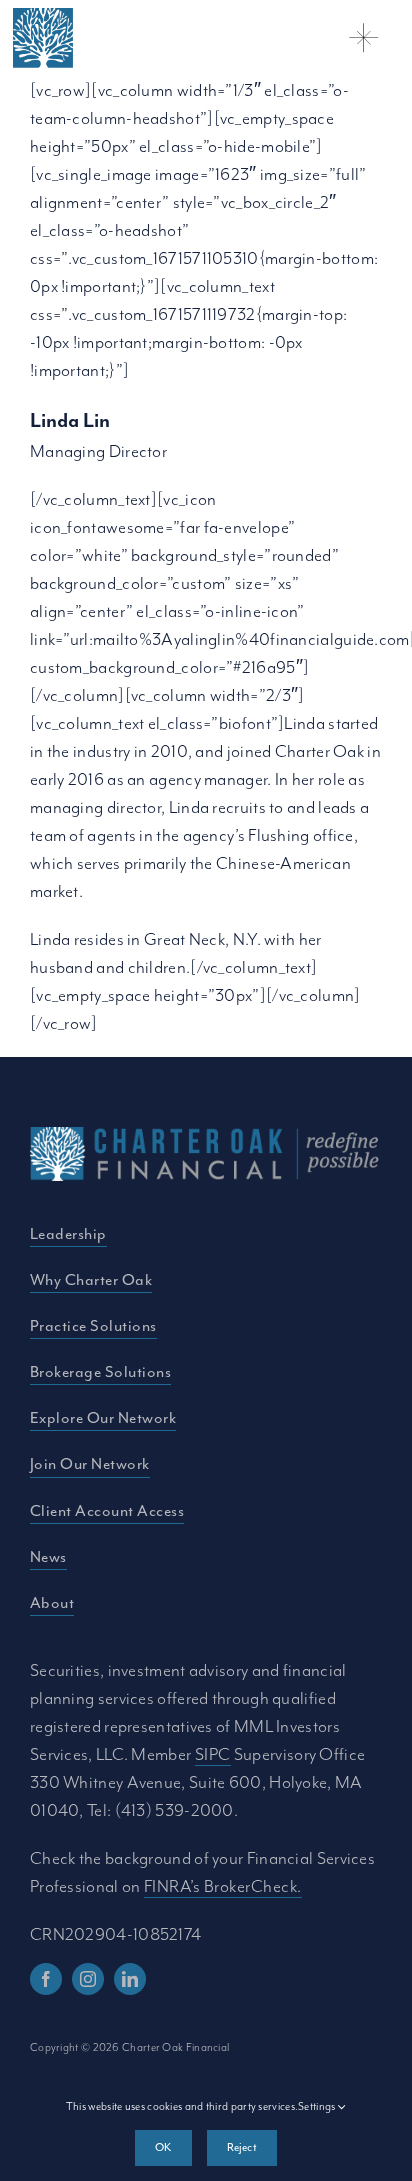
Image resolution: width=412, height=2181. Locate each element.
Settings (318, 2106)
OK (163, 2147)
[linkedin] (130, 1979)
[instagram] (88, 1979)
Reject (242, 2147)
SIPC (213, 1754)
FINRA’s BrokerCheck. (223, 1886)
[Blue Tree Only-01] (43, 18)
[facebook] (46, 1979)
